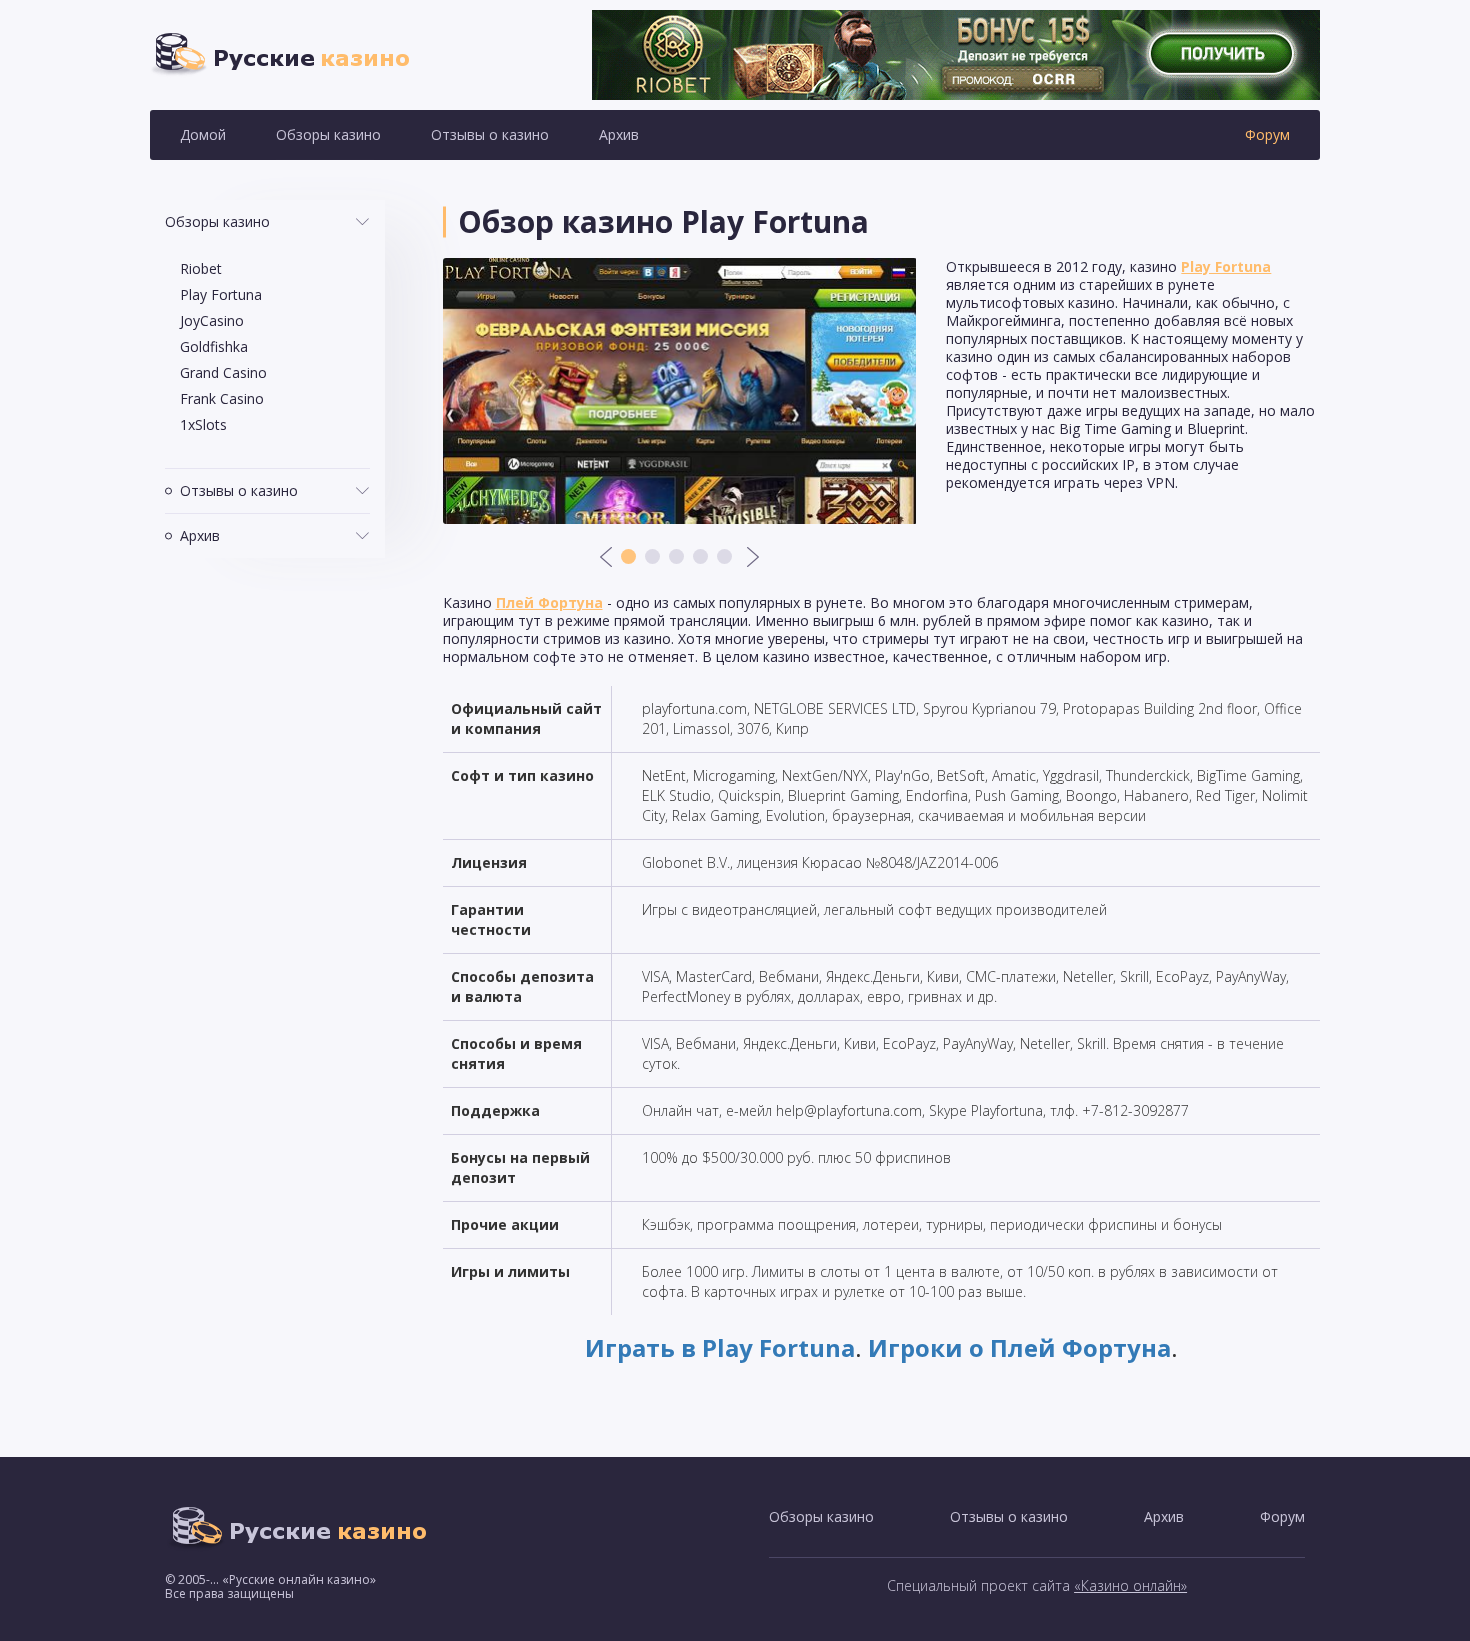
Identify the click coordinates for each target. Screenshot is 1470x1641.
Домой (203, 134)
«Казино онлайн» (1130, 1585)
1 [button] (628, 556)
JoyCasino (212, 320)
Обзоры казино (328, 134)
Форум (1267, 134)
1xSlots (203, 424)
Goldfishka (214, 346)
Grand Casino (223, 372)
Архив (619, 134)
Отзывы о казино (490, 134)
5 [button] (724, 556)
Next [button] (753, 557)
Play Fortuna (221, 294)
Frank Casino (222, 398)
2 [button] (652, 556)
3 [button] (676, 556)
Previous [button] (606, 557)
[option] (680, 391)
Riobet (201, 268)
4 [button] (700, 556)
